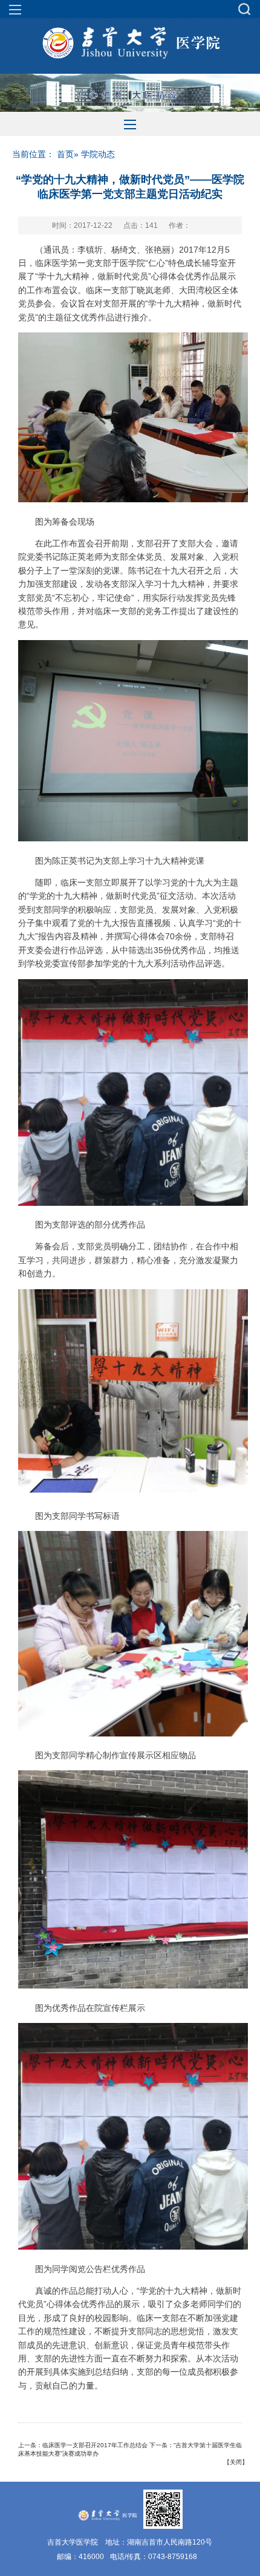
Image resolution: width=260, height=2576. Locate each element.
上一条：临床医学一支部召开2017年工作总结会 (83, 2445)
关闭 (236, 2462)
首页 (65, 154)
